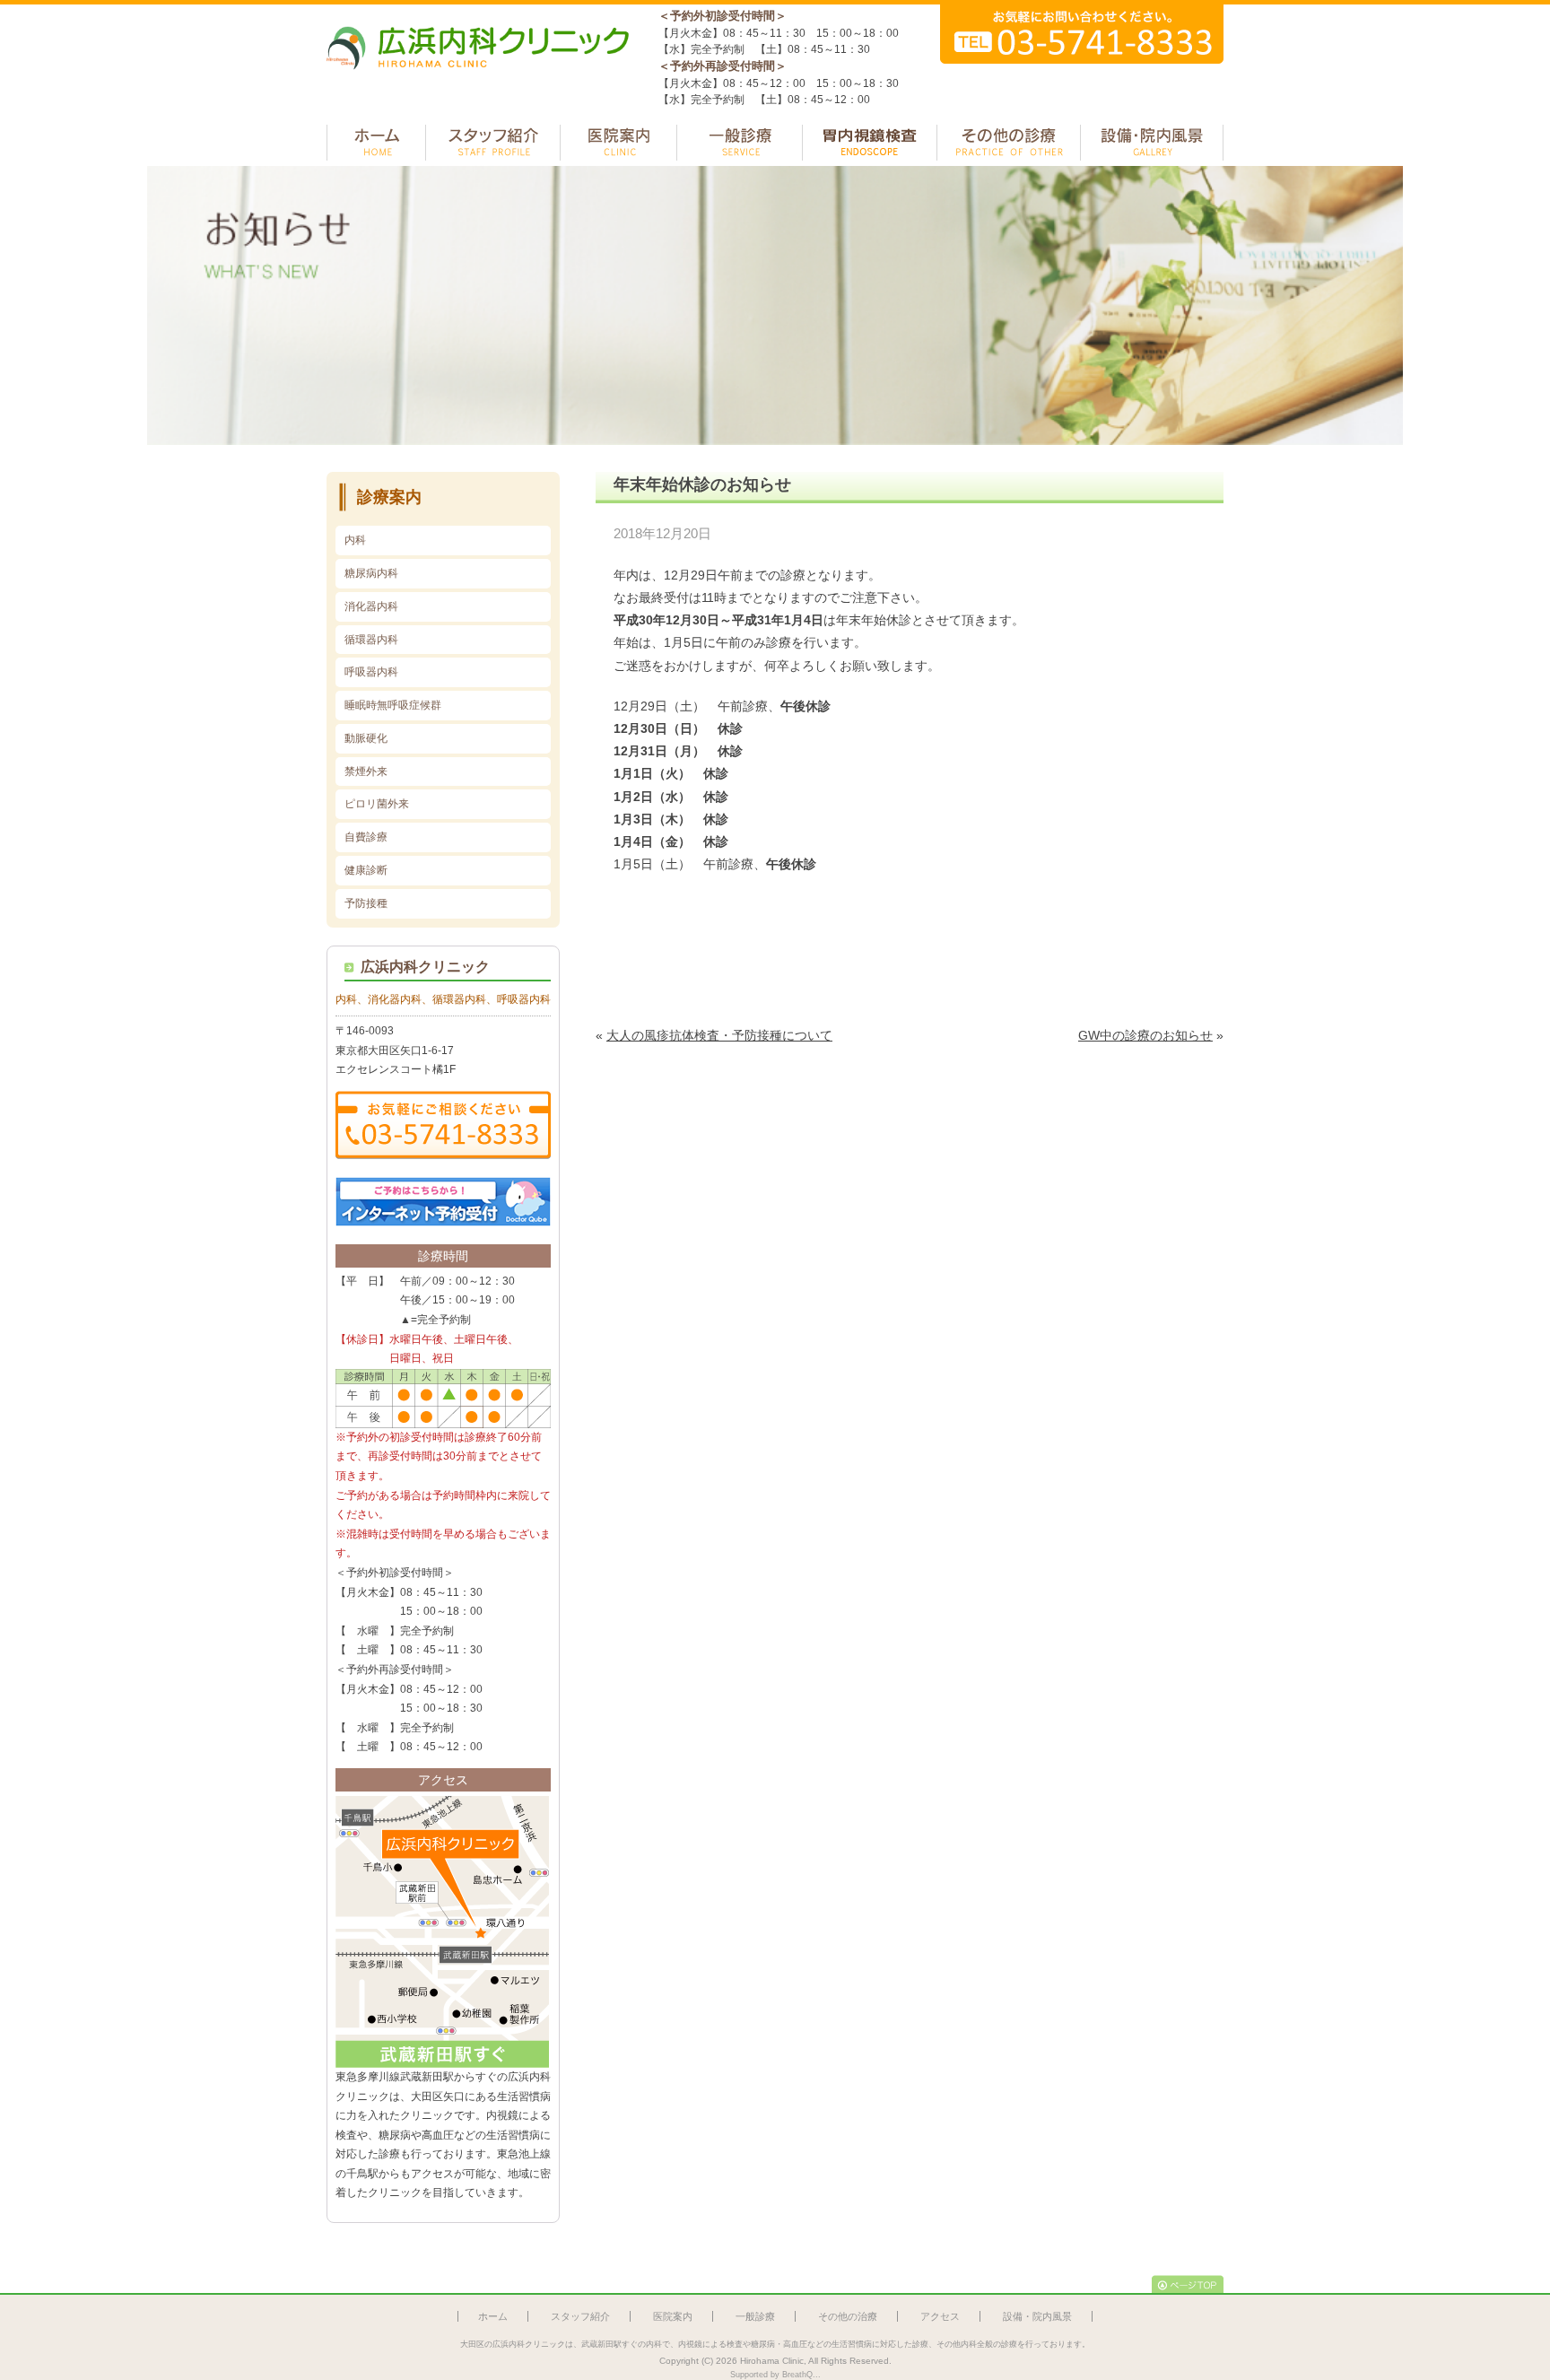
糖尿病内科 (371, 573)
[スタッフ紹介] (493, 143)
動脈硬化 (366, 738)
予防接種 (366, 903)
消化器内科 (371, 606)
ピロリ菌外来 (377, 804)
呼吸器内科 (371, 672)
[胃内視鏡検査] (870, 143)
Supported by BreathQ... (775, 2375)
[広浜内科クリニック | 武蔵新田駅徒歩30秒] (479, 78)
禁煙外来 (366, 772)
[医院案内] (618, 143)
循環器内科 (371, 640)
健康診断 (366, 870)
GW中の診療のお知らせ (1145, 1035)
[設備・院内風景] (1152, 143)
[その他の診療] (1009, 143)
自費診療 (366, 837)
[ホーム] (376, 143)
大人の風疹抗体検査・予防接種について (719, 1035)
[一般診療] (740, 143)
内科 (355, 540)
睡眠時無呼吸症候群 (393, 705)
